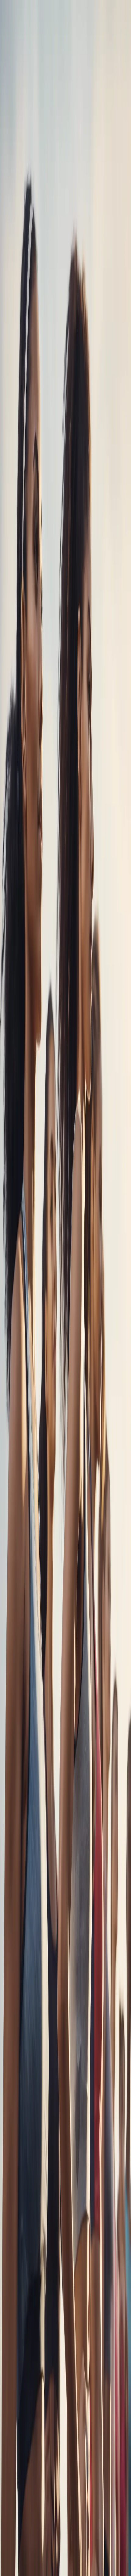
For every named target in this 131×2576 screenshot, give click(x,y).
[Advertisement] (65, 1209)
